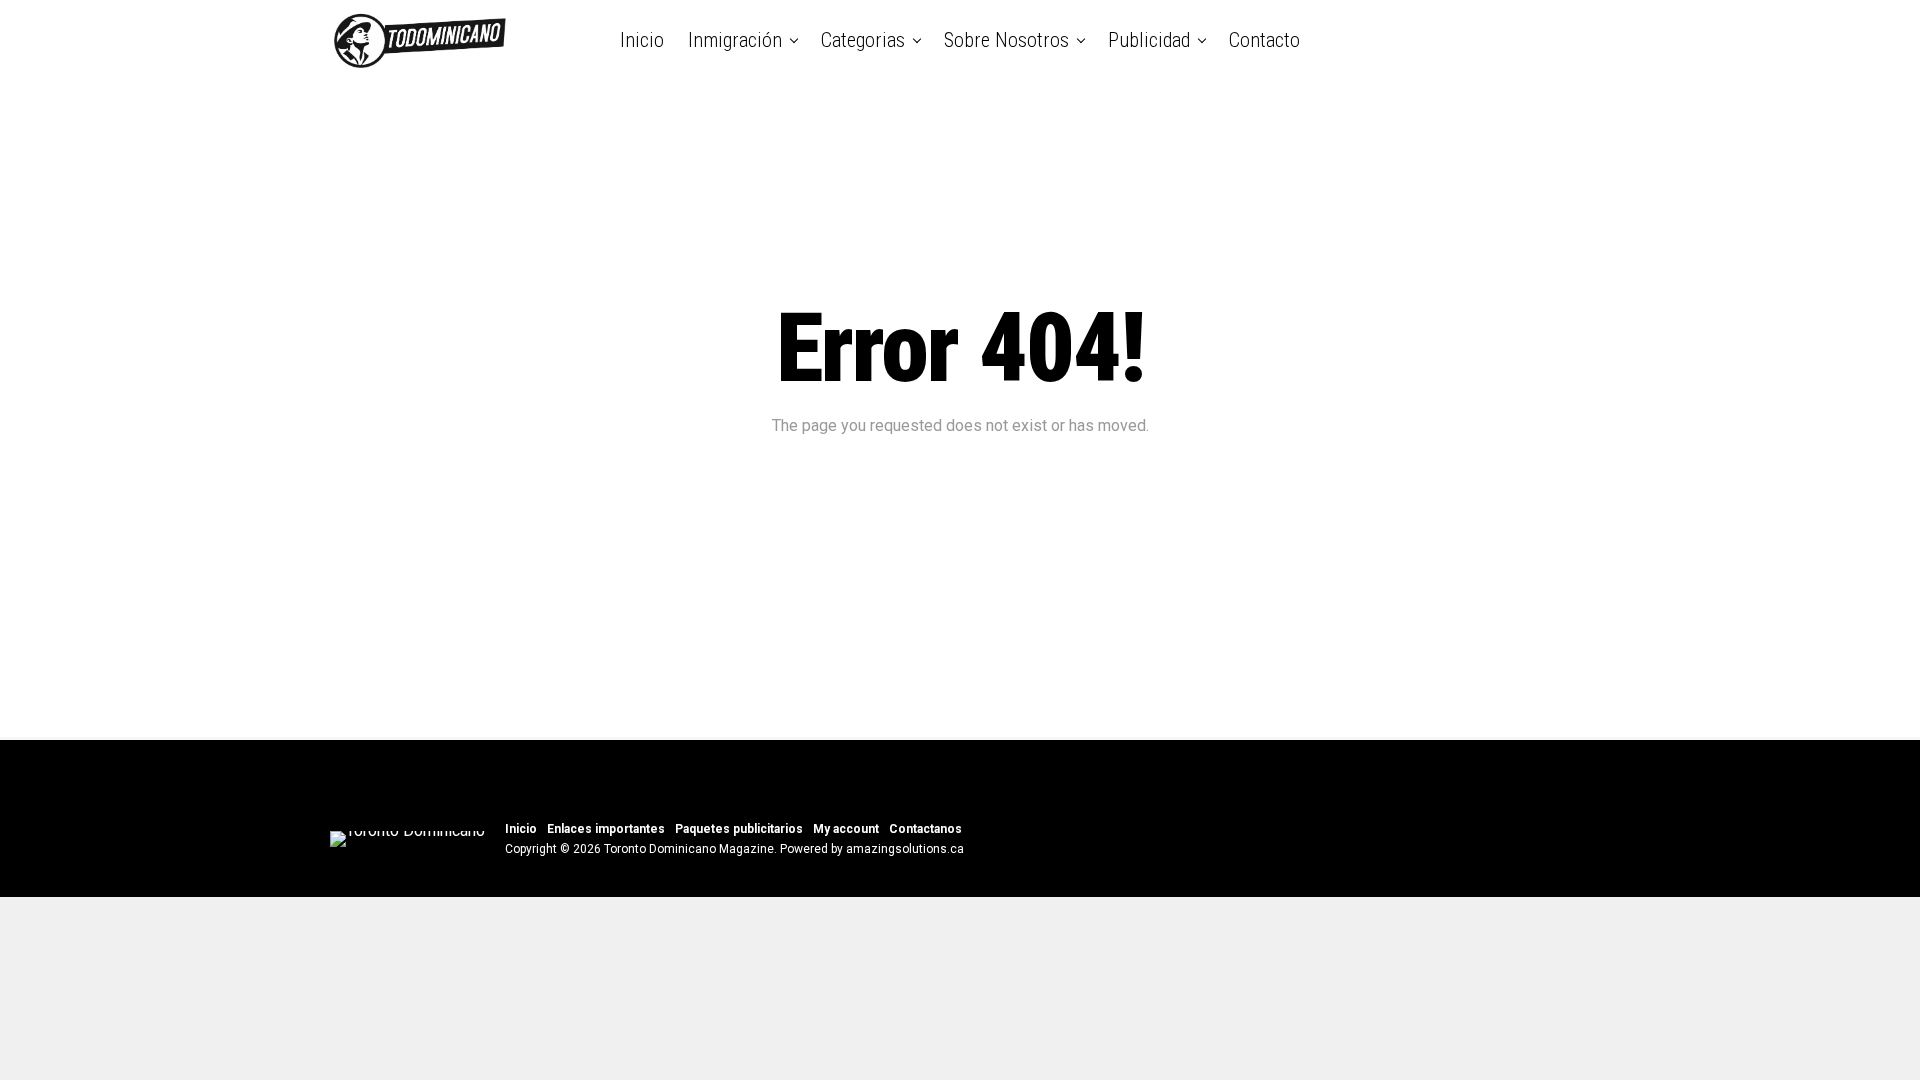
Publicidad (1149, 40)
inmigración (735, 40)
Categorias (863, 40)
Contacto (1264, 40)
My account (846, 829)
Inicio (642, 40)
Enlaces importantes (606, 829)
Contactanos (925, 829)
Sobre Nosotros (1006, 40)
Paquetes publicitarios (739, 829)
